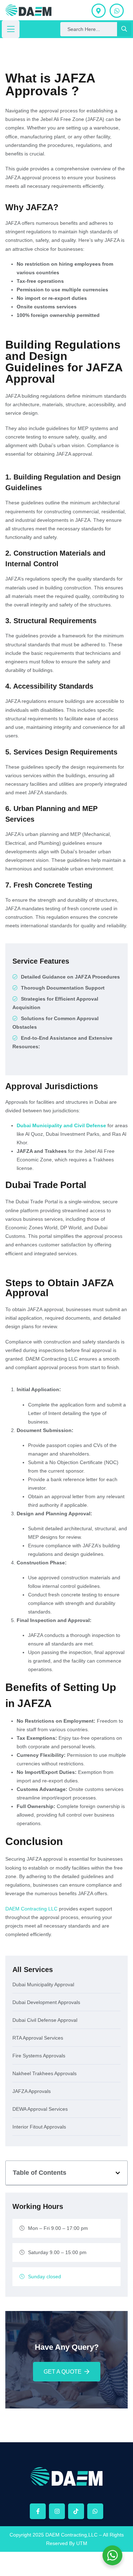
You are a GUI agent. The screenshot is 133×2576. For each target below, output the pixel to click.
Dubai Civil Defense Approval (45, 2020)
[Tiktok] (76, 2511)
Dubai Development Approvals (46, 2002)
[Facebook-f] (38, 2511)
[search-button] (124, 29)
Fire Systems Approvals (39, 2056)
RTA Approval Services (38, 2038)
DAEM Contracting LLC (31, 1909)
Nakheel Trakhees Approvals (45, 2074)
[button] (118, 2173)
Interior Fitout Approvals (39, 2127)
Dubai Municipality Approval (43, 1985)
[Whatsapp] (95, 2511)
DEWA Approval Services (40, 2109)
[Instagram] (57, 2511)
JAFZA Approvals (32, 2091)
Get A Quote (63, 2372)
